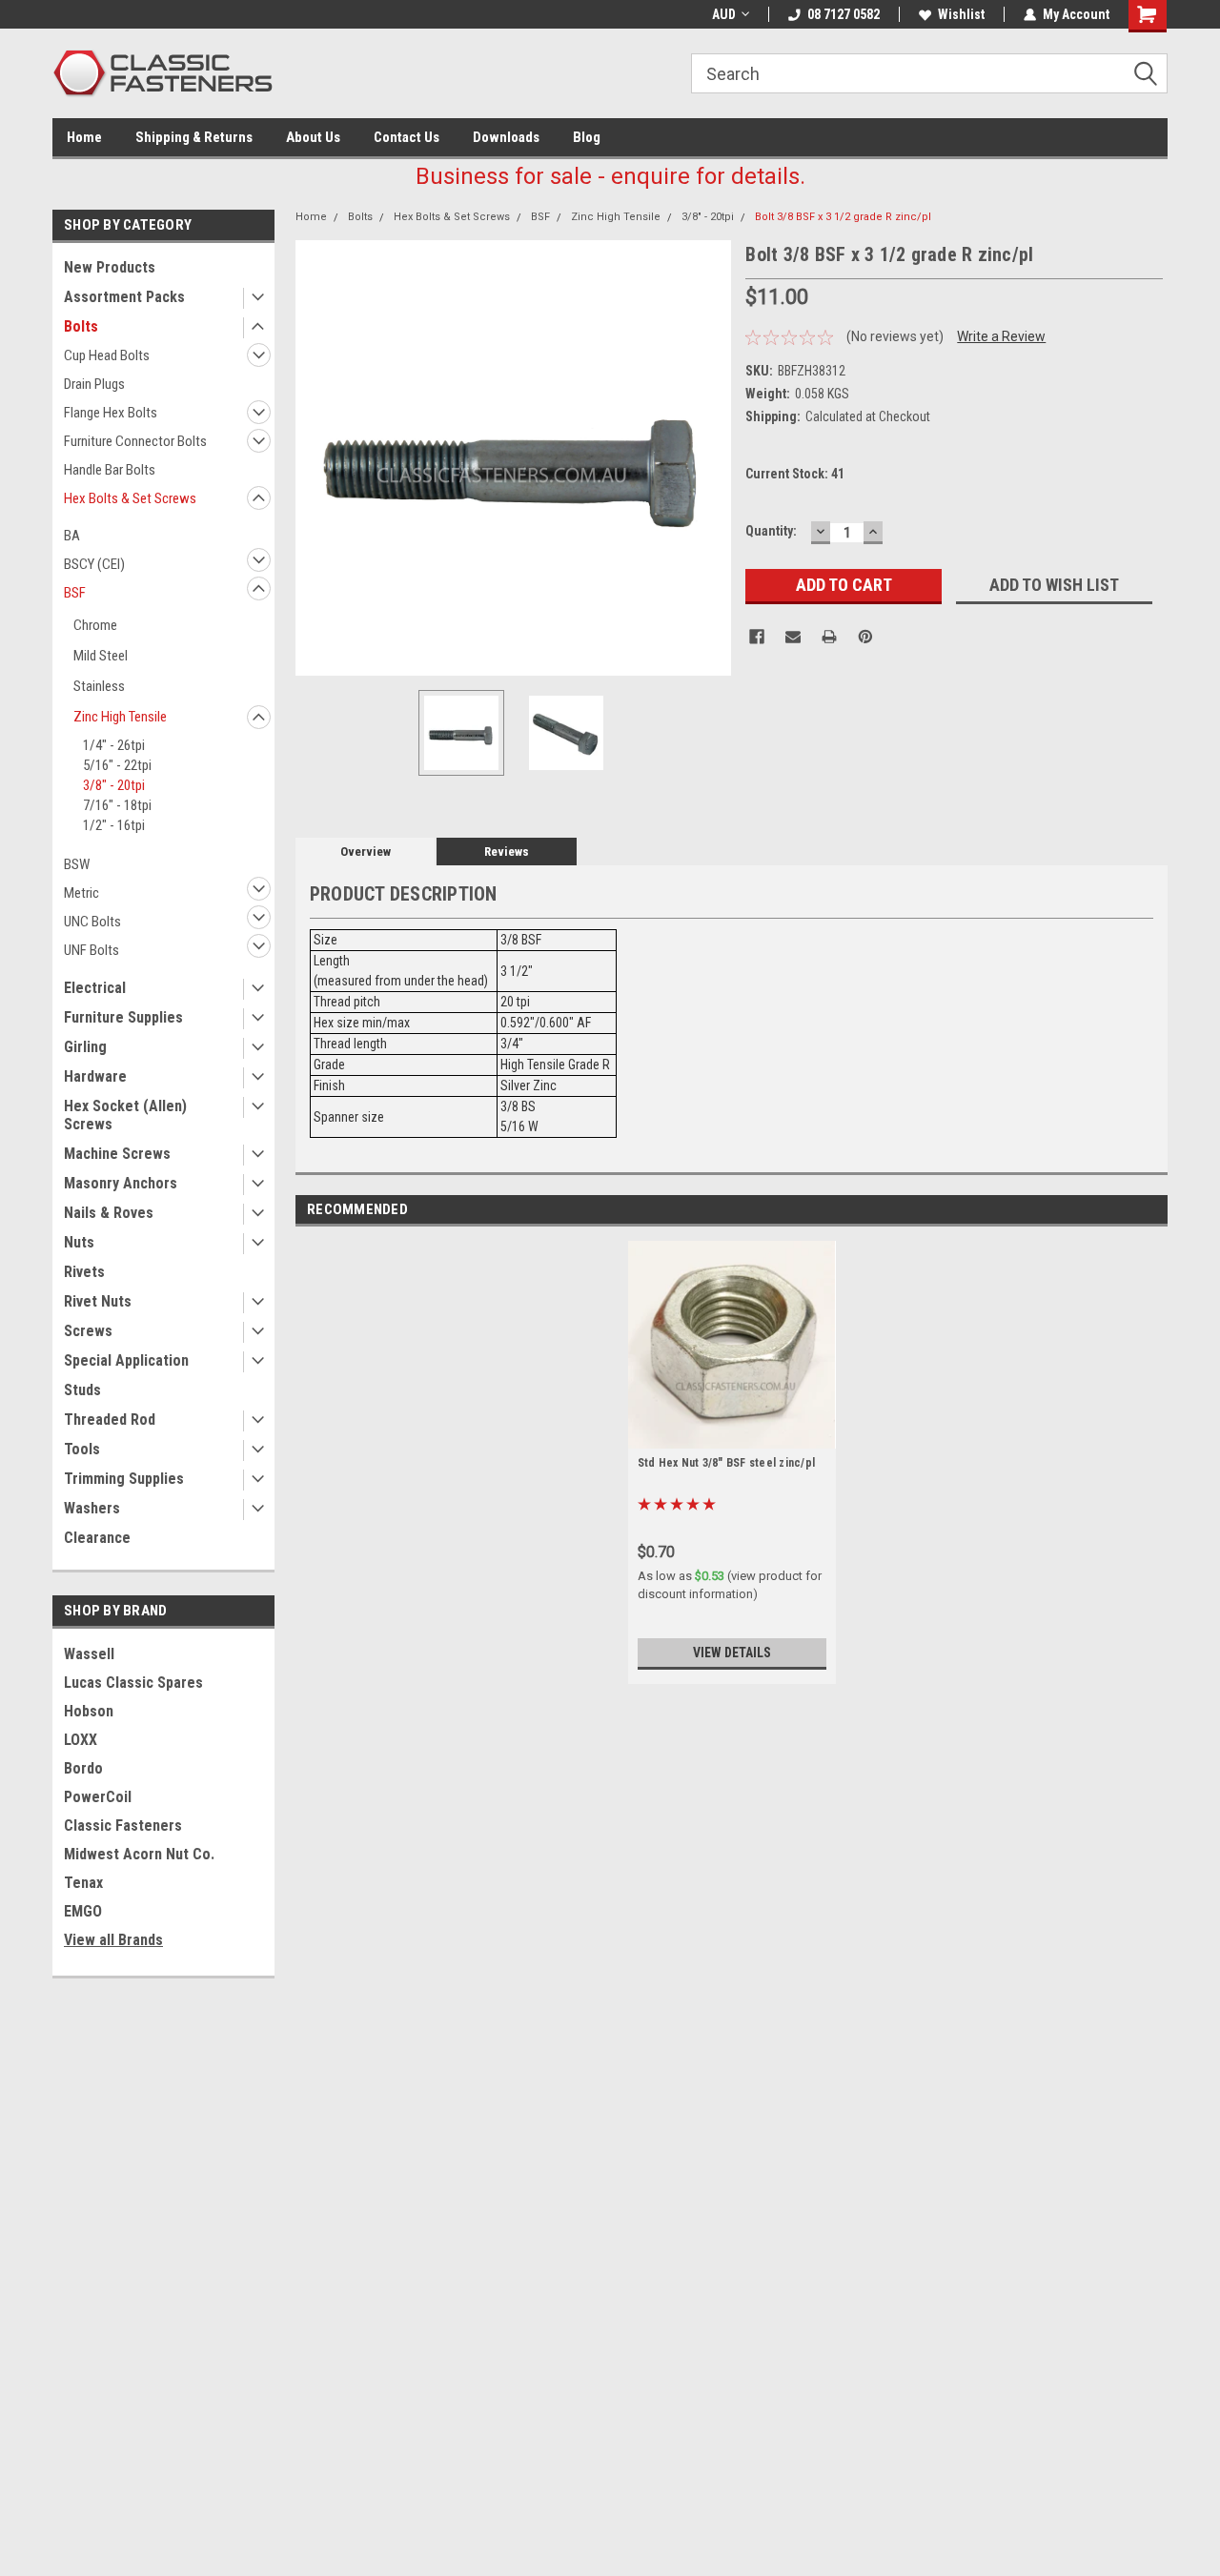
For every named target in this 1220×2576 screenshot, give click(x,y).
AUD (724, 14)
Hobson (89, 1711)
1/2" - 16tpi (114, 825)
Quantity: (771, 531)
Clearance (97, 1538)
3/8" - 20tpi (114, 785)
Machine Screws (117, 1154)
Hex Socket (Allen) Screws (125, 1115)
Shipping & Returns (194, 137)
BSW (77, 864)
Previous (315, 458)
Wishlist (961, 14)
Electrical (95, 988)
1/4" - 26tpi (114, 745)
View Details (732, 1653)
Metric (81, 893)
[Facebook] (757, 637)
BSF (75, 593)
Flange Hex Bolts (111, 413)
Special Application (126, 1360)
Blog (587, 137)
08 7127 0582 (844, 14)
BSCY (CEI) (94, 564)
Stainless (99, 686)
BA (72, 536)
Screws (88, 1331)
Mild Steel (101, 656)
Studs (82, 1390)
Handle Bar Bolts (110, 470)
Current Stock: (795, 474)
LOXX (81, 1740)
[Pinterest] (865, 637)
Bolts (81, 326)
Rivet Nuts (98, 1301)
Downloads (506, 137)
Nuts (79, 1242)
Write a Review (1001, 336)
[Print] (829, 637)
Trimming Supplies (124, 1479)
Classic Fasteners (123, 1826)
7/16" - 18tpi (117, 805)
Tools (82, 1449)
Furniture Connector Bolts (135, 441)
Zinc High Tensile (120, 717)
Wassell (89, 1654)
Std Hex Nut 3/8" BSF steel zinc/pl (727, 1463)
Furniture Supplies (123, 1017)
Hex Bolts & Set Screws (130, 498)
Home (84, 137)
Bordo (83, 1768)
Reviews (507, 852)
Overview (366, 852)
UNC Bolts (92, 922)
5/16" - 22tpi (117, 765)
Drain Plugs (94, 384)
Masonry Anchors (121, 1183)
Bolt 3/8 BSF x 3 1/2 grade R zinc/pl (843, 217)
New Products (110, 267)
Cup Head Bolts (107, 355)
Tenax (83, 1883)
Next (712, 458)
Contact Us (407, 137)
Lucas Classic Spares (133, 1683)
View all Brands (113, 1940)
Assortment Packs (124, 297)
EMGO (83, 1911)
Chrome (95, 625)
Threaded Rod (110, 1420)
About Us (313, 137)
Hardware (95, 1076)
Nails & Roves (109, 1213)
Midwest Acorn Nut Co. (139, 1854)
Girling (85, 1047)
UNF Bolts (91, 950)
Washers (92, 1508)
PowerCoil (98, 1797)
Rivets (84, 1272)
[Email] (793, 637)
